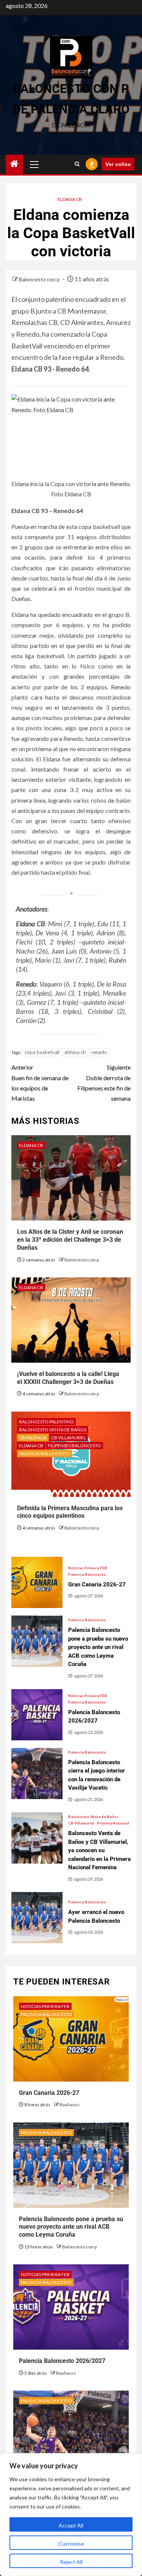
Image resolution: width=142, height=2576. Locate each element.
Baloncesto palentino (46, 1422)
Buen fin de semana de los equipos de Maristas (40, 1083)
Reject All (71, 2562)
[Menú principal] (34, 164)
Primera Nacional (113, 1823)
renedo (99, 1052)
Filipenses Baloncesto (74, 1446)
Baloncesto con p (40, 279)
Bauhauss (69, 2105)
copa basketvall (42, 1052)
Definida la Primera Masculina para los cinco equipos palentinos (70, 1512)
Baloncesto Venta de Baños (53, 1430)
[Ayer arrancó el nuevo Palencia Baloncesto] (37, 1918)
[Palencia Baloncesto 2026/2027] (37, 1715)
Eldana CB (70, 199)
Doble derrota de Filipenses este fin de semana (104, 1083)
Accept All (71, 2525)
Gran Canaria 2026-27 (49, 2093)
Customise (71, 2544)
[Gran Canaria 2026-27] (37, 1582)
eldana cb (75, 1052)
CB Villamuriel (69, 1438)
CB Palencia (33, 1438)
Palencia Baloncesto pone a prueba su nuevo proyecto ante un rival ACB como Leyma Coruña (71, 2227)
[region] (71, 2515)
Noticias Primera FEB (88, 1568)
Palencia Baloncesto (44, 1454)
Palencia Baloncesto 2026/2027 (62, 2361)
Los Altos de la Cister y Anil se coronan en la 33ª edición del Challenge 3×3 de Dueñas (70, 1240)
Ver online (118, 164)
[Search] (77, 164)
